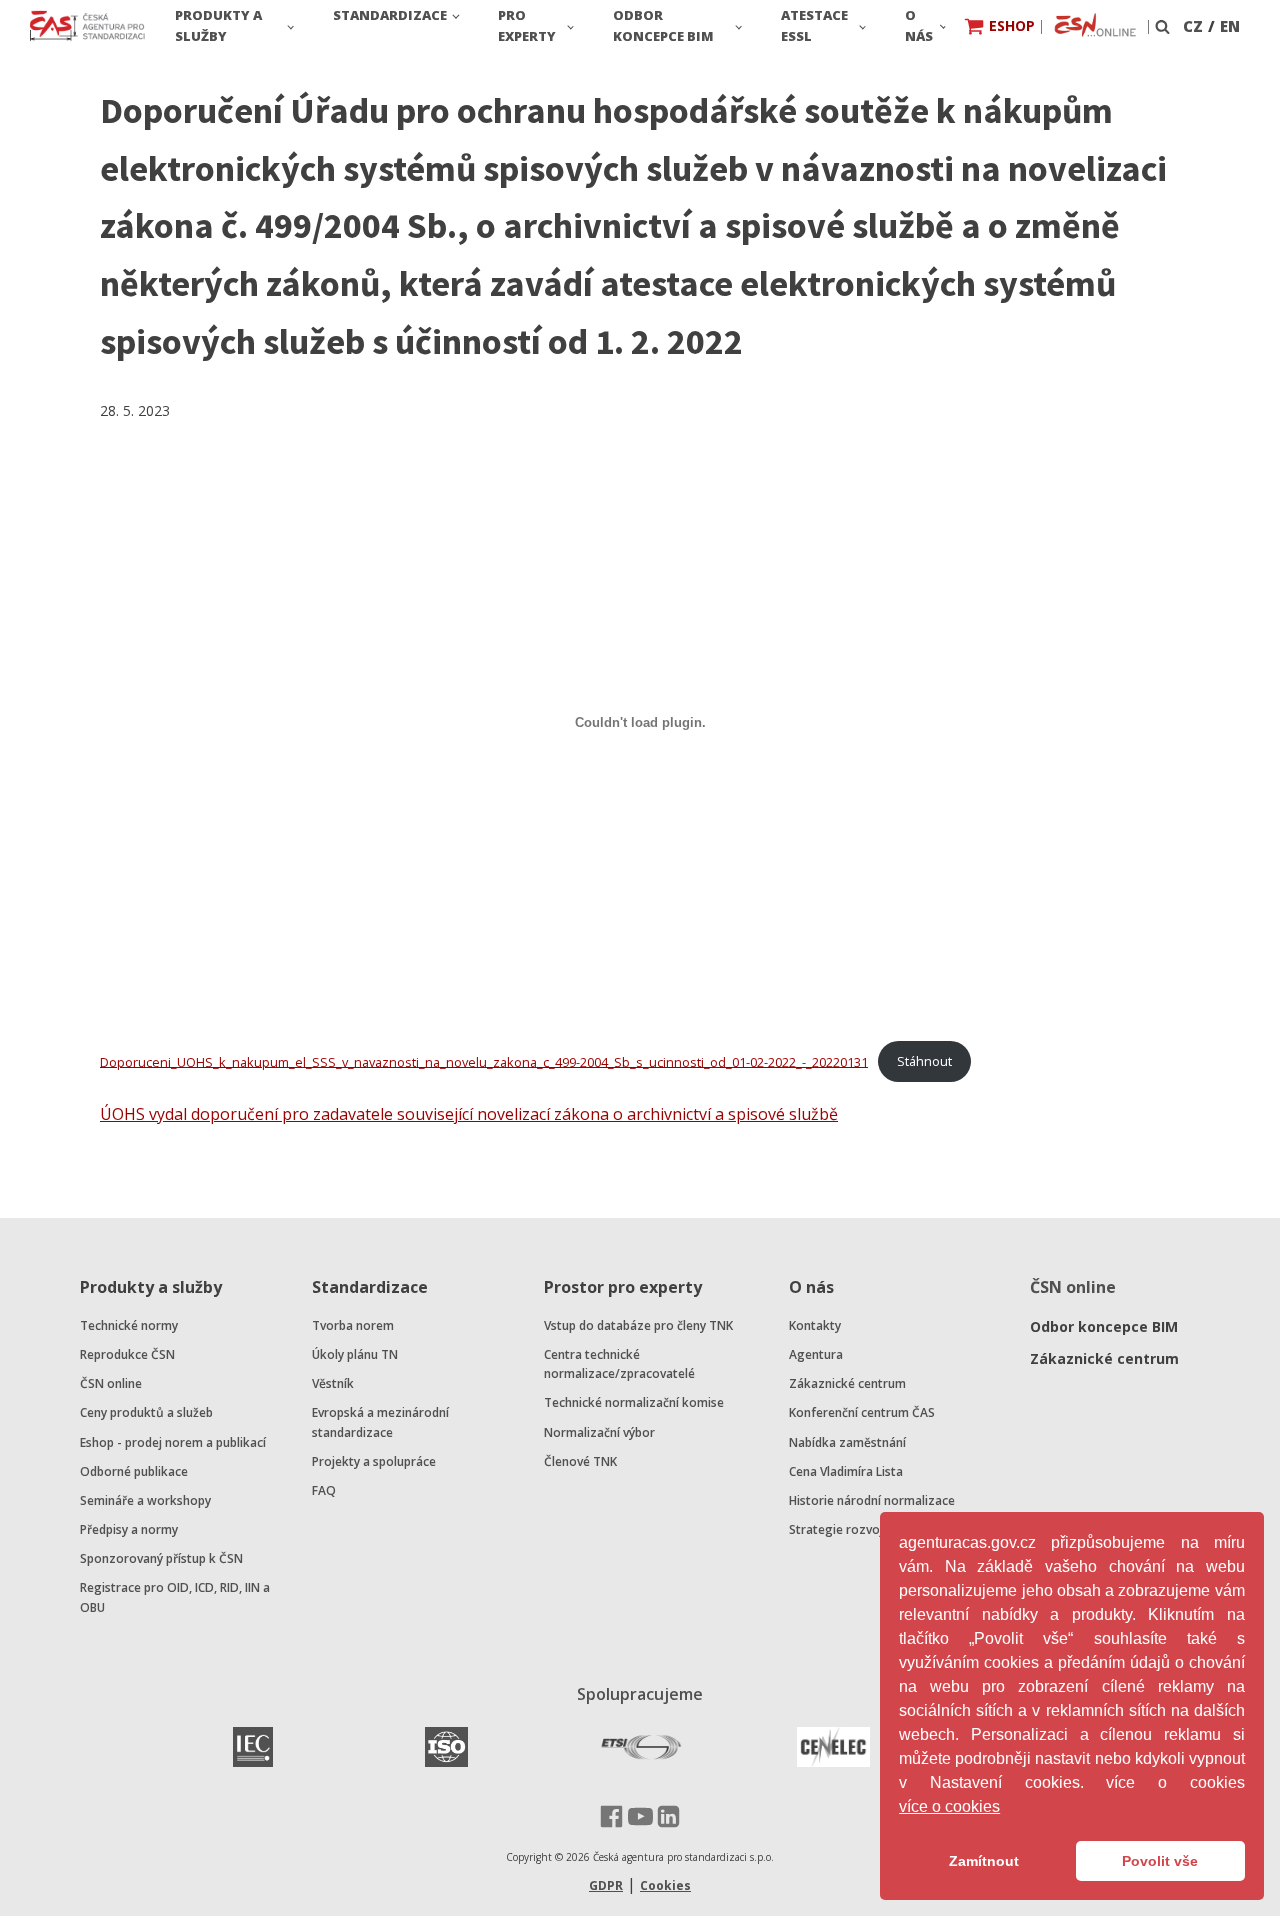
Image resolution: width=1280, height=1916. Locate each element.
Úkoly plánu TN (355, 1354)
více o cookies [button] (949, 1806)
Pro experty (527, 25)
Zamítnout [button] (984, 1861)
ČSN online (111, 1383)
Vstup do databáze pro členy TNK (638, 1325)
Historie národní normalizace (872, 1500)
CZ (1193, 26)
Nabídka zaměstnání (847, 1442)
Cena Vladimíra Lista (846, 1471)
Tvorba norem (353, 1325)
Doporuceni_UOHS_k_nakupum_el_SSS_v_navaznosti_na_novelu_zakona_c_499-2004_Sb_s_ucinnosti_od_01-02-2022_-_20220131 (484, 1061)
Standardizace (390, 15)
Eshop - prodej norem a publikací (173, 1442)
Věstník (333, 1383)
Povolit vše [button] (1160, 1861)
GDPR (606, 1885)
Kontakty (815, 1325)
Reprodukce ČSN (127, 1354)
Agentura (816, 1354)
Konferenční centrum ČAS (862, 1412)
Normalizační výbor (599, 1432)
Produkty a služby (218, 25)
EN (1230, 26)
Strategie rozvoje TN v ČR (863, 1529)
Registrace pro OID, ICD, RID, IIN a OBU (175, 1597)
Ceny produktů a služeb (146, 1412)
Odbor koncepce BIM (663, 25)
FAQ (324, 1490)
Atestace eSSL (814, 25)
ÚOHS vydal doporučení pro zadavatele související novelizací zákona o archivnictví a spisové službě (469, 1114)
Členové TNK (580, 1461)
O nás (919, 25)
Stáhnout (924, 1061)
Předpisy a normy (129, 1529)
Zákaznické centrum (847, 1383)
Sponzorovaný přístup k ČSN (161, 1558)
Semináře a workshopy (145, 1500)
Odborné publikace (134, 1471)
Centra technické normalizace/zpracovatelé (619, 1364)
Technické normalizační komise (634, 1402)
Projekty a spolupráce (374, 1461)
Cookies (665, 1885)
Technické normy (129, 1325)
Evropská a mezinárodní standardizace (380, 1422)
